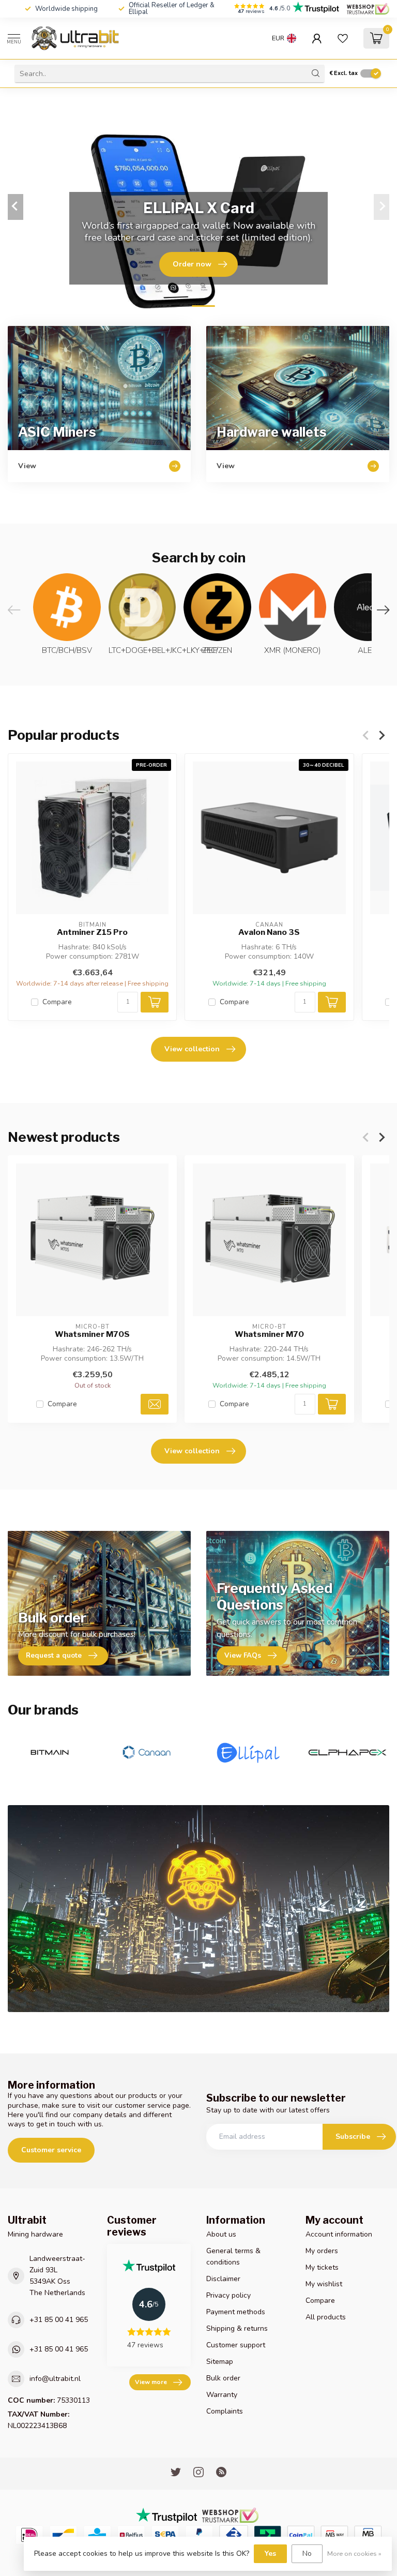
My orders (322, 2251)
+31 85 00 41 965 (59, 2320)
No (307, 2553)
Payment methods (236, 2312)
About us (221, 2234)
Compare (57, 1002)
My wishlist (324, 2284)
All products (326, 2317)
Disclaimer (223, 2279)
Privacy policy (228, 2295)
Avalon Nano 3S (269, 933)
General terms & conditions (233, 2257)
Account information (339, 2234)
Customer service (51, 2150)
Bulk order (223, 2378)
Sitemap (220, 2362)
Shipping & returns (237, 2328)
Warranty (222, 2395)
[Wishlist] (343, 38)
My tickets (322, 2267)
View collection (192, 1049)
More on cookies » (354, 2553)
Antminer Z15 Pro (92, 933)
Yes (270, 2553)
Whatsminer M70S (92, 1335)
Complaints (225, 2411)
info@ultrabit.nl (55, 2379)
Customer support (236, 2345)
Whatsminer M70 (269, 1335)
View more (151, 2382)
